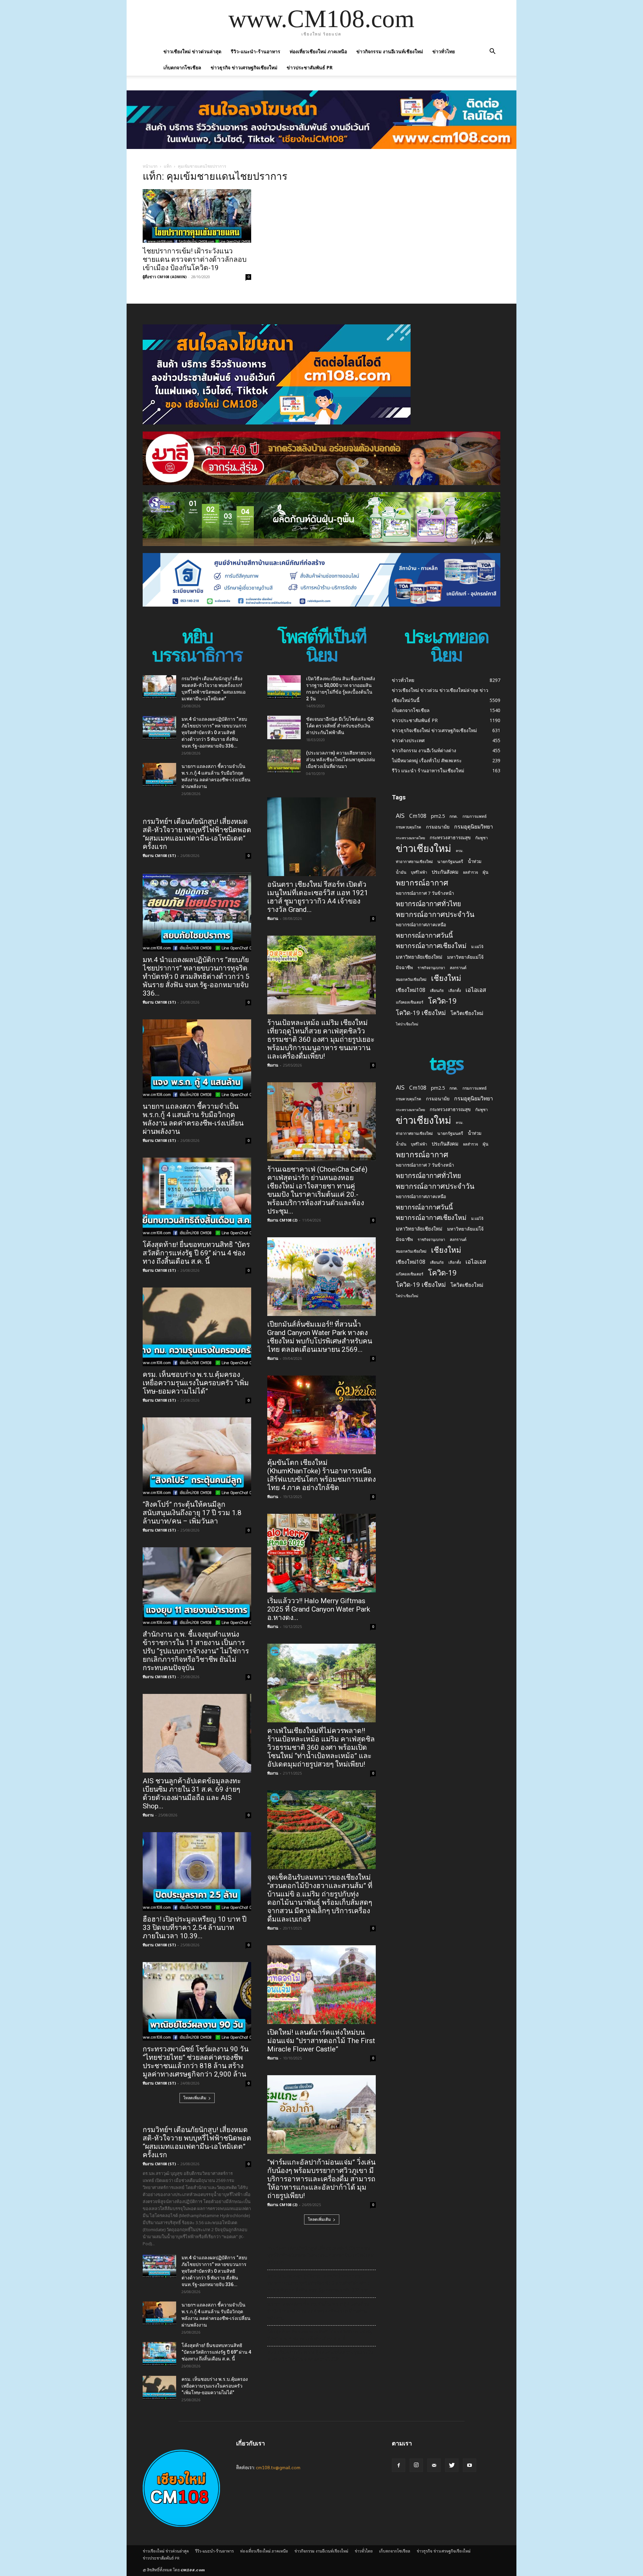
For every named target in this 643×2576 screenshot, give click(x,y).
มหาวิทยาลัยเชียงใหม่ (419, 957)
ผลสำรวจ (471, 872)
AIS (400, 816)
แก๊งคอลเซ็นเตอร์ (410, 1002)
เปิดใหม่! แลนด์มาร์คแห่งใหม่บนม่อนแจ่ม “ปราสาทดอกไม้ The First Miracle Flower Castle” (321, 2041)
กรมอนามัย (438, 827)
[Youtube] (470, 2465)
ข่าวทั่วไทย (444, 51)
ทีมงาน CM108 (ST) (159, 855)
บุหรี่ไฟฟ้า (419, 872)
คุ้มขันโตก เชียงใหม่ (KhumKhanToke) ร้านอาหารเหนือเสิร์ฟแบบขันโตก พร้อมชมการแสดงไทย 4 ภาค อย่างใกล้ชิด (321, 1475)
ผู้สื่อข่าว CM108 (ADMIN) (165, 277)
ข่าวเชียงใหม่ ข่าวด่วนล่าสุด (192, 51)
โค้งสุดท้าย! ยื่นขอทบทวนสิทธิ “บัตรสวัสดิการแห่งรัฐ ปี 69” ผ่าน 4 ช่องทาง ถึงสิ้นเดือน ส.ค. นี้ (196, 1253)
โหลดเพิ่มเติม (195, 2098)
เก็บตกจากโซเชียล (182, 67)
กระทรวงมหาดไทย (410, 838)
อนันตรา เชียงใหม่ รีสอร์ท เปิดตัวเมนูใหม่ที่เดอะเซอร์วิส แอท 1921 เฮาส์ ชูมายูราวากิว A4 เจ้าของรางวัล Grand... (318, 897)
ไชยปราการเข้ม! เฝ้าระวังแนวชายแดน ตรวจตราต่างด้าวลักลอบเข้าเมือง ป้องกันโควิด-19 (195, 259)
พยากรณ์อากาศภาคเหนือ (421, 925)
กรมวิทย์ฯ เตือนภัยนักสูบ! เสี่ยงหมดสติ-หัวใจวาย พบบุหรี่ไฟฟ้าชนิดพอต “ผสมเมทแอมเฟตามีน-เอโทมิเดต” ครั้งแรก (197, 834)
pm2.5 (438, 816)
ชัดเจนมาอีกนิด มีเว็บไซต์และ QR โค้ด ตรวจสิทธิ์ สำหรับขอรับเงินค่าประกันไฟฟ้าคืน (340, 726)
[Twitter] (452, 2465)
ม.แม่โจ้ (477, 947)
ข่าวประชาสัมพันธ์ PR (310, 67)
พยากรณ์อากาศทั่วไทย (428, 904)
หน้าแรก (150, 166)
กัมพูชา (482, 838)
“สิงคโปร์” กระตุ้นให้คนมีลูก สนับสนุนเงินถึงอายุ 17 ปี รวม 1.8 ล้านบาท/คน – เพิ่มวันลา (192, 1513)
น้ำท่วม (475, 861)
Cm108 (418, 816)
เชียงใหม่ (446, 978)
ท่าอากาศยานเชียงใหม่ (414, 862)
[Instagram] (416, 2465)
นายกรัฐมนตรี (450, 862)
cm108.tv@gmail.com (278, 2467)
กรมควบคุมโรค (409, 827)
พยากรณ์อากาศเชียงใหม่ (431, 946)
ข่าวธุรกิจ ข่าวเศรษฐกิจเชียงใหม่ (244, 67)
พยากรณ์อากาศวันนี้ (424, 935)
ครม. (460, 851)
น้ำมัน (401, 872)
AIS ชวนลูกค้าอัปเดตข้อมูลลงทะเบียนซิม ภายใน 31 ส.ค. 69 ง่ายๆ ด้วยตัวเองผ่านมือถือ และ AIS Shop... (192, 1793)
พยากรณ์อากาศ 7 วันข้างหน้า (425, 893)
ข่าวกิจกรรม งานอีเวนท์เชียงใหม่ (390, 51)
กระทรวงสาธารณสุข (450, 837)
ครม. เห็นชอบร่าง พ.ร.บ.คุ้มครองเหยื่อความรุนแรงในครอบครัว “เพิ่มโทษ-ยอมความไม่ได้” (196, 1383)
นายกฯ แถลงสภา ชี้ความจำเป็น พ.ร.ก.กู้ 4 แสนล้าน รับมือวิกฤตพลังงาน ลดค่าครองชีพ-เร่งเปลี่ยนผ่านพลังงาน (193, 1119)
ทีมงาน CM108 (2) (282, 1220)
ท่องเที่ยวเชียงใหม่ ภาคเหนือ (318, 51)
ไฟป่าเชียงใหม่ (407, 1024)
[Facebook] (399, 2465)
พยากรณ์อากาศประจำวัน (435, 914)
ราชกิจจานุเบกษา (431, 968)
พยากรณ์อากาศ (422, 883)
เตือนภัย (437, 990)
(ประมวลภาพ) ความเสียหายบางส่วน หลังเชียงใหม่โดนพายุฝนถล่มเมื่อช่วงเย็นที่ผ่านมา (341, 760)
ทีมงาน (148, 1815)
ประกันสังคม (445, 872)
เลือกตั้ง (455, 990)
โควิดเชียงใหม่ (467, 1013)
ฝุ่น (485, 872)
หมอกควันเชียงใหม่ (411, 979)
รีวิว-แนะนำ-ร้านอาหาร (256, 51)
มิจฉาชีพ (404, 967)
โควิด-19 (442, 1001)
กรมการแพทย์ (475, 816)
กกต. (454, 816)
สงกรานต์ (458, 968)
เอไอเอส (476, 990)
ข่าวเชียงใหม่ (423, 848)
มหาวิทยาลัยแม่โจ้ (465, 957)
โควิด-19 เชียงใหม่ (421, 1012)
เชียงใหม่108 (411, 990)
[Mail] (434, 2465)
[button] (492, 52)
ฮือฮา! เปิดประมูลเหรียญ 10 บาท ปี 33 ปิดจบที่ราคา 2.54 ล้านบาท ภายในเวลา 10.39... (195, 1928)
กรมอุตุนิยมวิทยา (474, 827)
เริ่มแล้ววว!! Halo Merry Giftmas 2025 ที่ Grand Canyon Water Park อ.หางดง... (319, 1609)
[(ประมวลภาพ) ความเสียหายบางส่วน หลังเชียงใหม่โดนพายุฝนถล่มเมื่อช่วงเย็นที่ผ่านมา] (284, 761)
